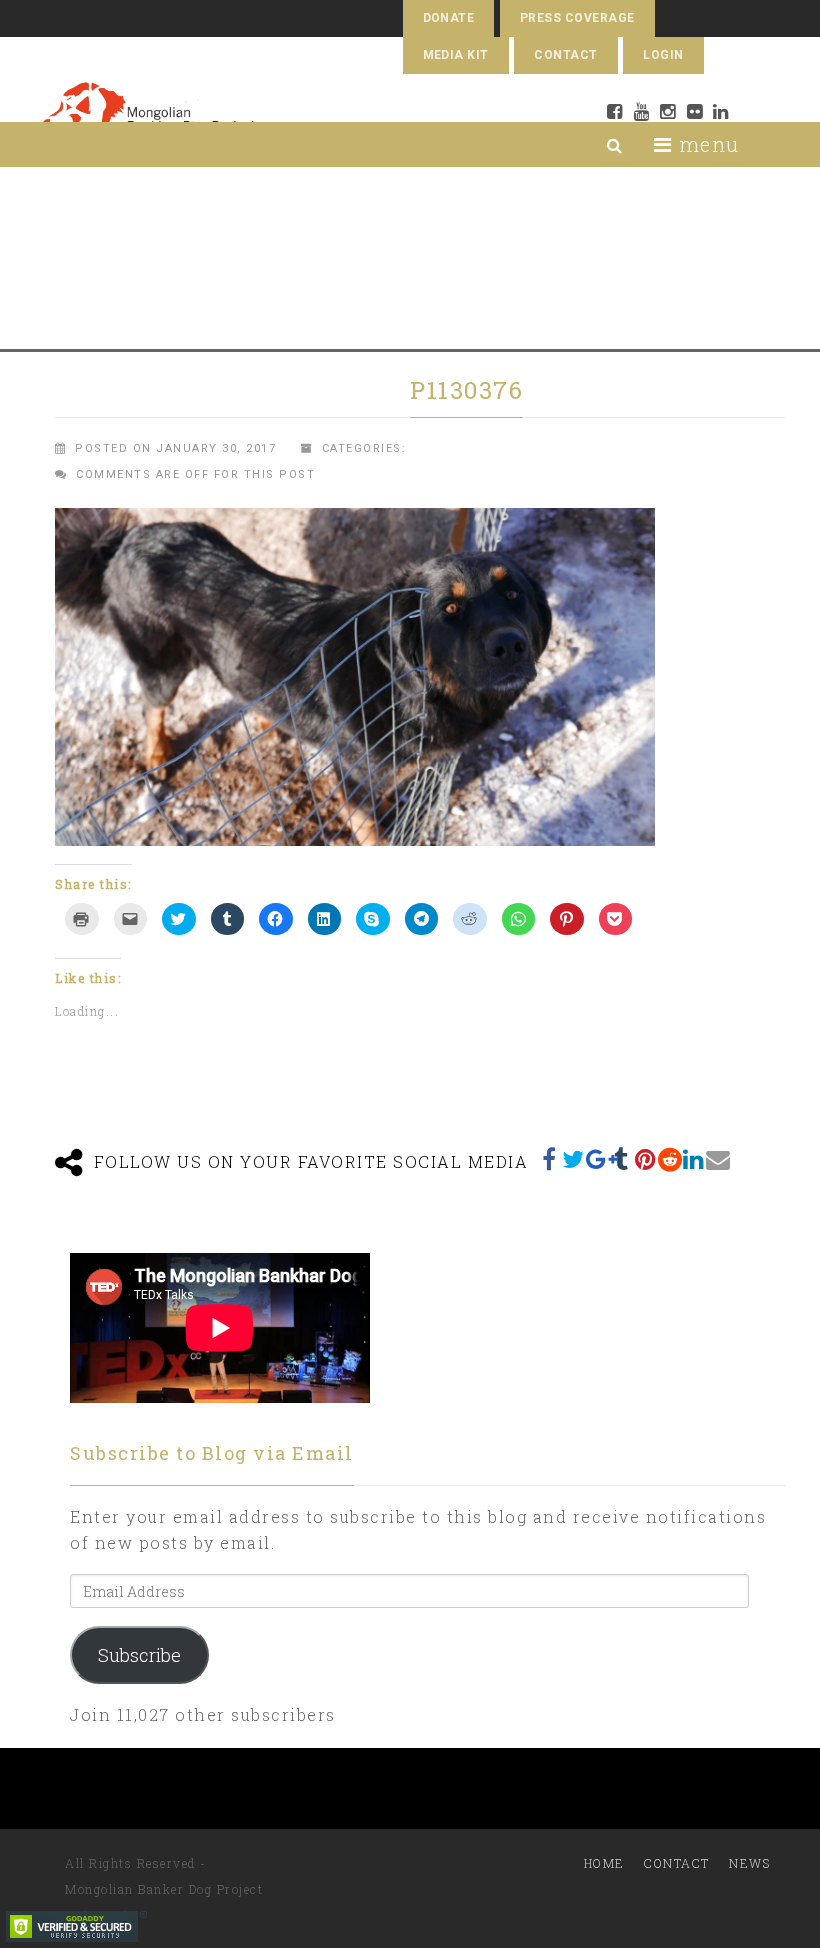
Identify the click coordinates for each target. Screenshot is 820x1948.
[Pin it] (646, 1159)
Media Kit (456, 55)
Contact (565, 55)
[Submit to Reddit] (670, 1159)
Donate (449, 18)
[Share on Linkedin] (694, 1159)
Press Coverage (577, 18)
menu (706, 144)
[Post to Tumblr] (622, 1159)
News (749, 1863)
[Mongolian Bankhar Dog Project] (148, 116)
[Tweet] (574, 1159)
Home (604, 1863)
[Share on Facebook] (550, 1159)
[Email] (718, 1159)
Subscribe (139, 1655)
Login (663, 55)
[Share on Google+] (598, 1159)
